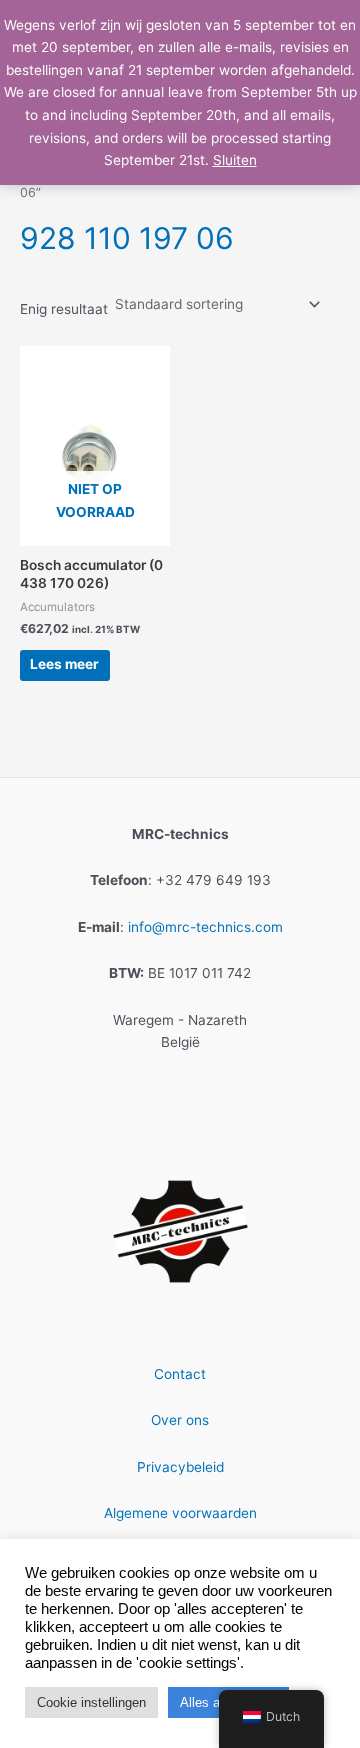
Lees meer (64, 664)
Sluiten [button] (235, 160)
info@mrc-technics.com (205, 927)
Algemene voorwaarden (180, 1513)
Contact (180, 1374)
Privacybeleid (180, 1467)
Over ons (180, 1420)
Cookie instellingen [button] (91, 1702)
